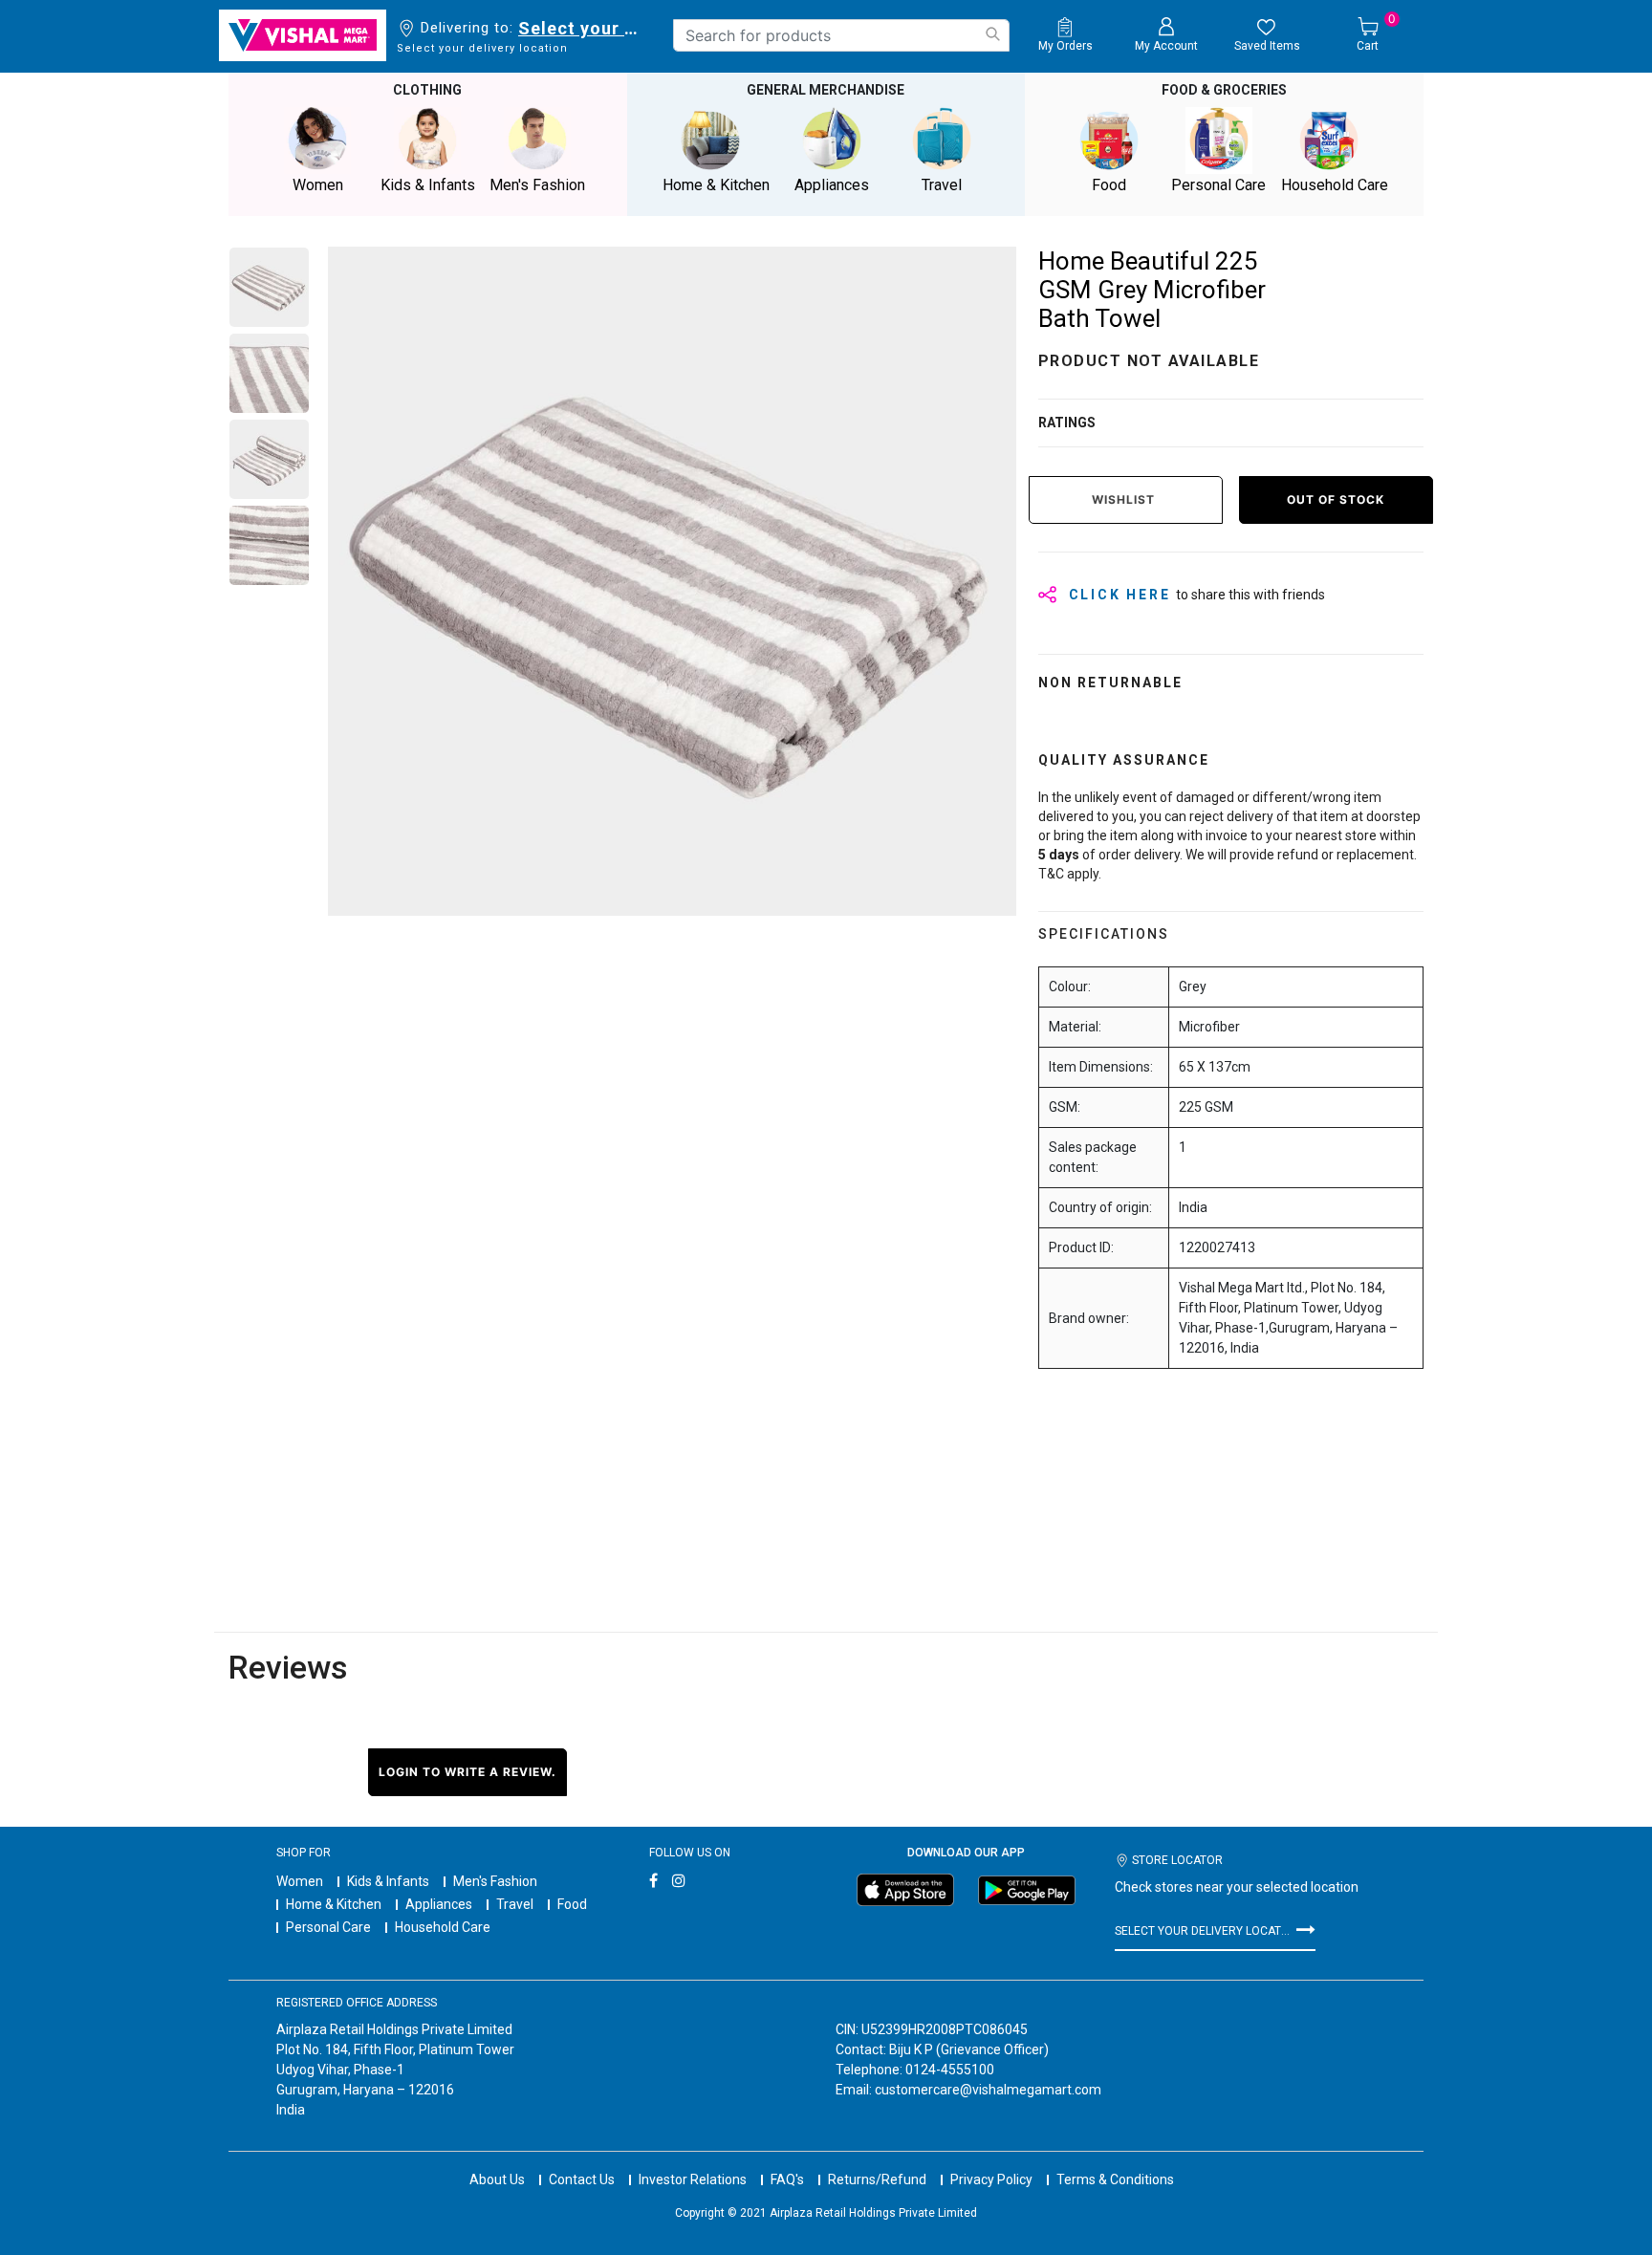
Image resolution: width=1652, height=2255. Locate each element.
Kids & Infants (388, 1881)
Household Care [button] (1335, 185)
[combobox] (841, 35)
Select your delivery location (582, 28)
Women (300, 1881)
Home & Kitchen (334, 1904)
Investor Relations (693, 2179)
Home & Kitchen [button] (716, 185)
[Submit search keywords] (992, 34)
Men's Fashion (495, 1881)
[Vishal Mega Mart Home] (303, 35)
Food (572, 1904)
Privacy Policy (991, 2179)
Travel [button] (942, 185)
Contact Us (582, 2179)
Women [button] (318, 185)
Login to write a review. (467, 1772)
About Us (497, 2179)
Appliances (439, 1904)
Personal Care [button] (1218, 185)
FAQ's (787, 2179)
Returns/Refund (877, 2179)
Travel (515, 1904)
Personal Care (328, 1927)
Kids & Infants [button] (428, 185)
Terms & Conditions (1115, 2179)
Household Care (443, 1927)
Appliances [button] (832, 185)
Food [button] (1109, 185)
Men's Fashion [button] (537, 185)
